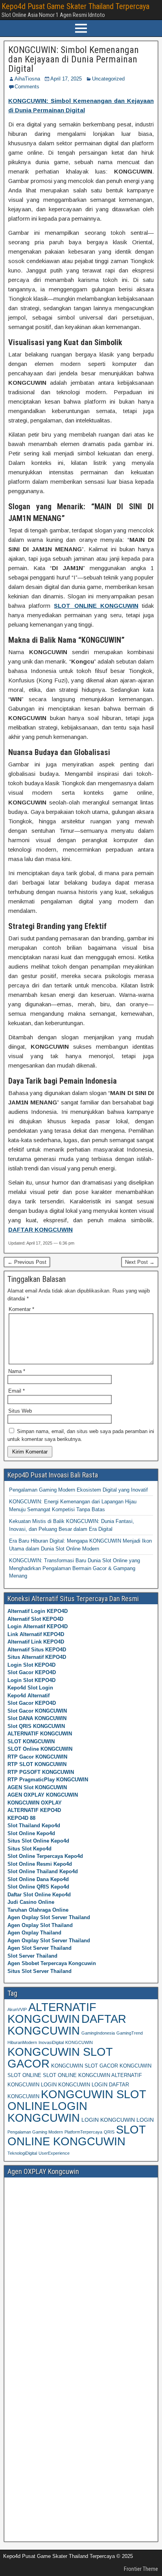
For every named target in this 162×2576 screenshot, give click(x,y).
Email (17, 1391)
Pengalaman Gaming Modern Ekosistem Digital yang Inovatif (78, 1490)
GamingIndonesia (98, 2033)
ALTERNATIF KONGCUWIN (40, 1734)
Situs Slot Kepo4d (29, 1849)
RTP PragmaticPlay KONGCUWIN (48, 1780)
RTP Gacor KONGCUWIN (37, 1757)
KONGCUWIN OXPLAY (35, 1803)
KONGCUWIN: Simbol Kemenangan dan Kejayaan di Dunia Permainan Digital (74, 59)
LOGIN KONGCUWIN (47, 2112)
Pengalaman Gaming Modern (35, 2132)
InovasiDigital (51, 2042)
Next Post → (140, 1262)
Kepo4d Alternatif (29, 1696)
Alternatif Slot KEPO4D (35, 1619)
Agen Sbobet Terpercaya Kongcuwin (52, 1963)
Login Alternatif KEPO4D (38, 1626)
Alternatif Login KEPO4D (38, 1611)
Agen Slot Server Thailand (40, 1948)
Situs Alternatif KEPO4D (37, 1657)
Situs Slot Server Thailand (40, 1971)
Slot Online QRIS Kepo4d (38, 1887)
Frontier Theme (141, 2569)
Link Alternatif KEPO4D (36, 1634)
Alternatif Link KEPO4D (36, 1642)
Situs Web (20, 1411)
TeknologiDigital (22, 2153)
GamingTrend (130, 2033)
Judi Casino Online (31, 1902)
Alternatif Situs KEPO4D (37, 1650)
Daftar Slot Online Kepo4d (39, 1895)
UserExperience (54, 2153)
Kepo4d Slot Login (30, 1688)
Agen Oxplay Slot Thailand (40, 1925)
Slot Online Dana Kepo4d (38, 1879)
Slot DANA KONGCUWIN (37, 1718)
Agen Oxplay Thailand (34, 1933)
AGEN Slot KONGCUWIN (37, 1787)
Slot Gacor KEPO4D (32, 1672)
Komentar (21, 1309)
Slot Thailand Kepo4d (34, 1826)
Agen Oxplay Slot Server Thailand (49, 1917)
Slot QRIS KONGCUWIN (36, 1726)
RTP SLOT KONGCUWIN (37, 1764)
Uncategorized (108, 79)
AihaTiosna (27, 79)
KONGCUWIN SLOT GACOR (60, 2058)
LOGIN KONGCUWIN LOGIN (118, 2120)
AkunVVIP (17, 2009)
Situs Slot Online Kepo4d (38, 1841)
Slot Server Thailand (32, 1956)
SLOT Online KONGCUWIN (40, 1749)
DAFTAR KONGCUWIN (67, 2025)
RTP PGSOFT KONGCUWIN (41, 1772)
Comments (27, 87)
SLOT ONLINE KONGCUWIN (76, 2135)
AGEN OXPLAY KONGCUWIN (43, 1795)
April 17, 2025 (66, 79)
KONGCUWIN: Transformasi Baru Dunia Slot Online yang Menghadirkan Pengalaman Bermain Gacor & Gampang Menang (75, 1568)
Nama (17, 1371)
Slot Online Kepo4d (31, 1833)
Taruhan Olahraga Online (38, 1910)
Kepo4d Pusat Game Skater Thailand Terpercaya (75, 6)
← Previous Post (27, 1262)
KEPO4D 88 (21, 1818)
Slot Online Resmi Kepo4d (40, 1864)
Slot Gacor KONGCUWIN (37, 1711)
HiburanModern (22, 2042)
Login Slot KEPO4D (31, 1665)
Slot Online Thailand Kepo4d (43, 1871)
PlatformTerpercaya (83, 2132)
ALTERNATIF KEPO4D (34, 1810)
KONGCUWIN (79, 2042)
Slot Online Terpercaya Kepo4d (45, 1856)
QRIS (109, 2132)
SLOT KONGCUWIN (31, 1741)
